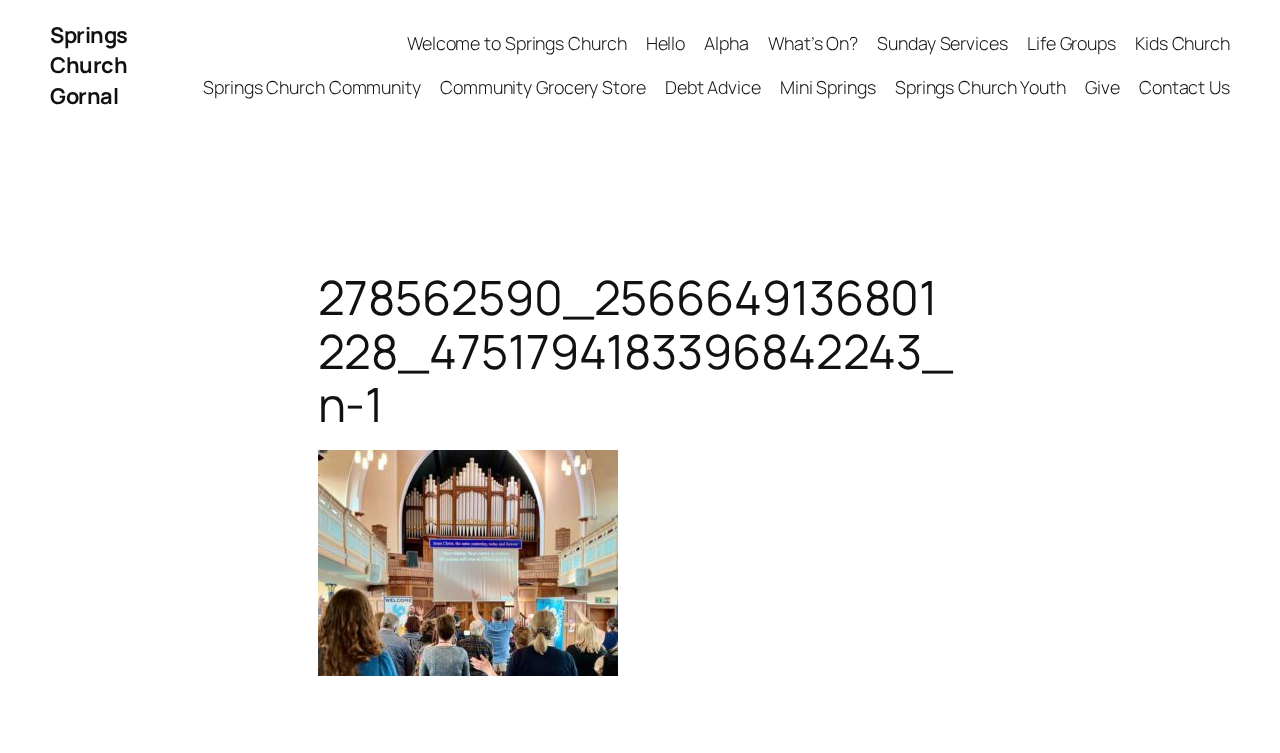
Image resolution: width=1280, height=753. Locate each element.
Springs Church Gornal (89, 65)
